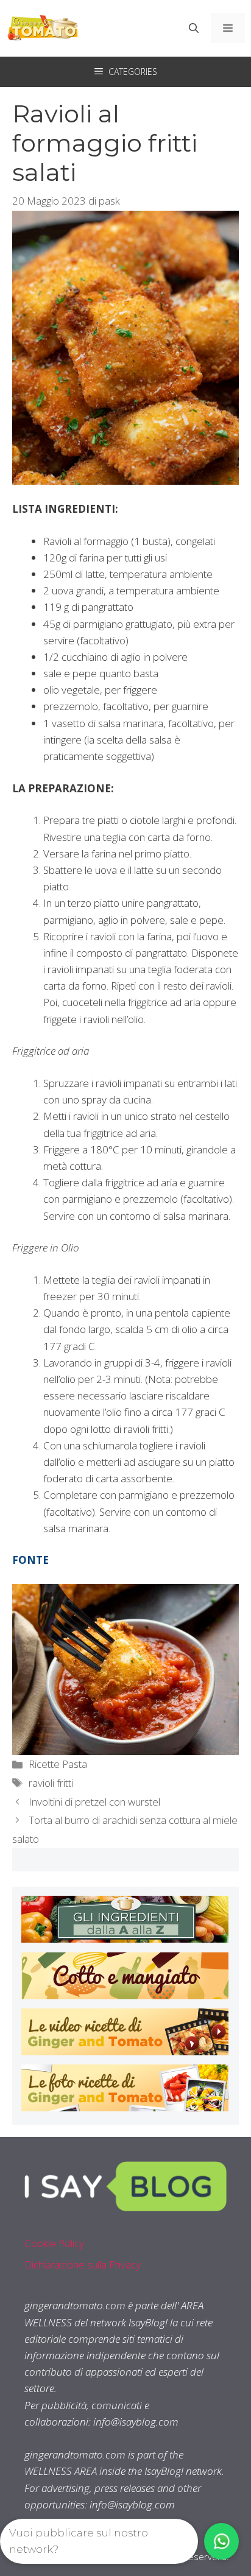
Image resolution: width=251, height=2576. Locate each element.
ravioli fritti (51, 1783)
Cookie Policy (54, 2243)
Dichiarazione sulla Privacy (83, 2265)
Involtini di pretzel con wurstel (94, 1802)
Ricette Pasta (58, 1764)
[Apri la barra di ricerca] (194, 28)
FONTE (30, 1560)
